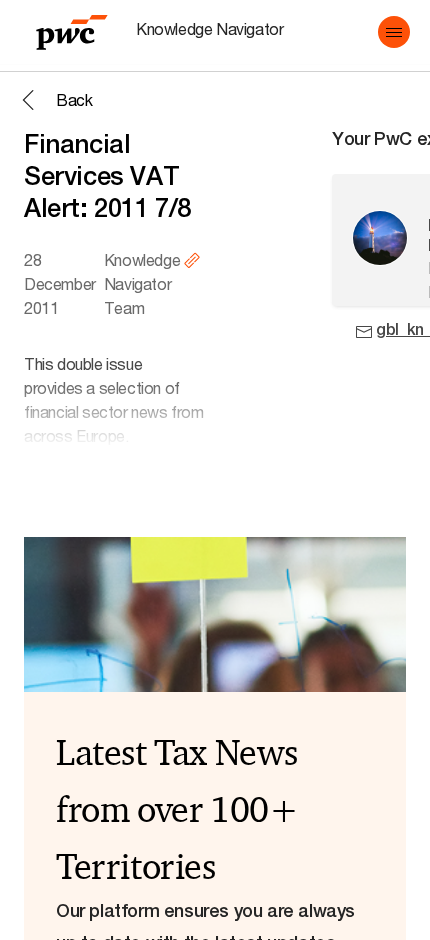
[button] (394, 32)
